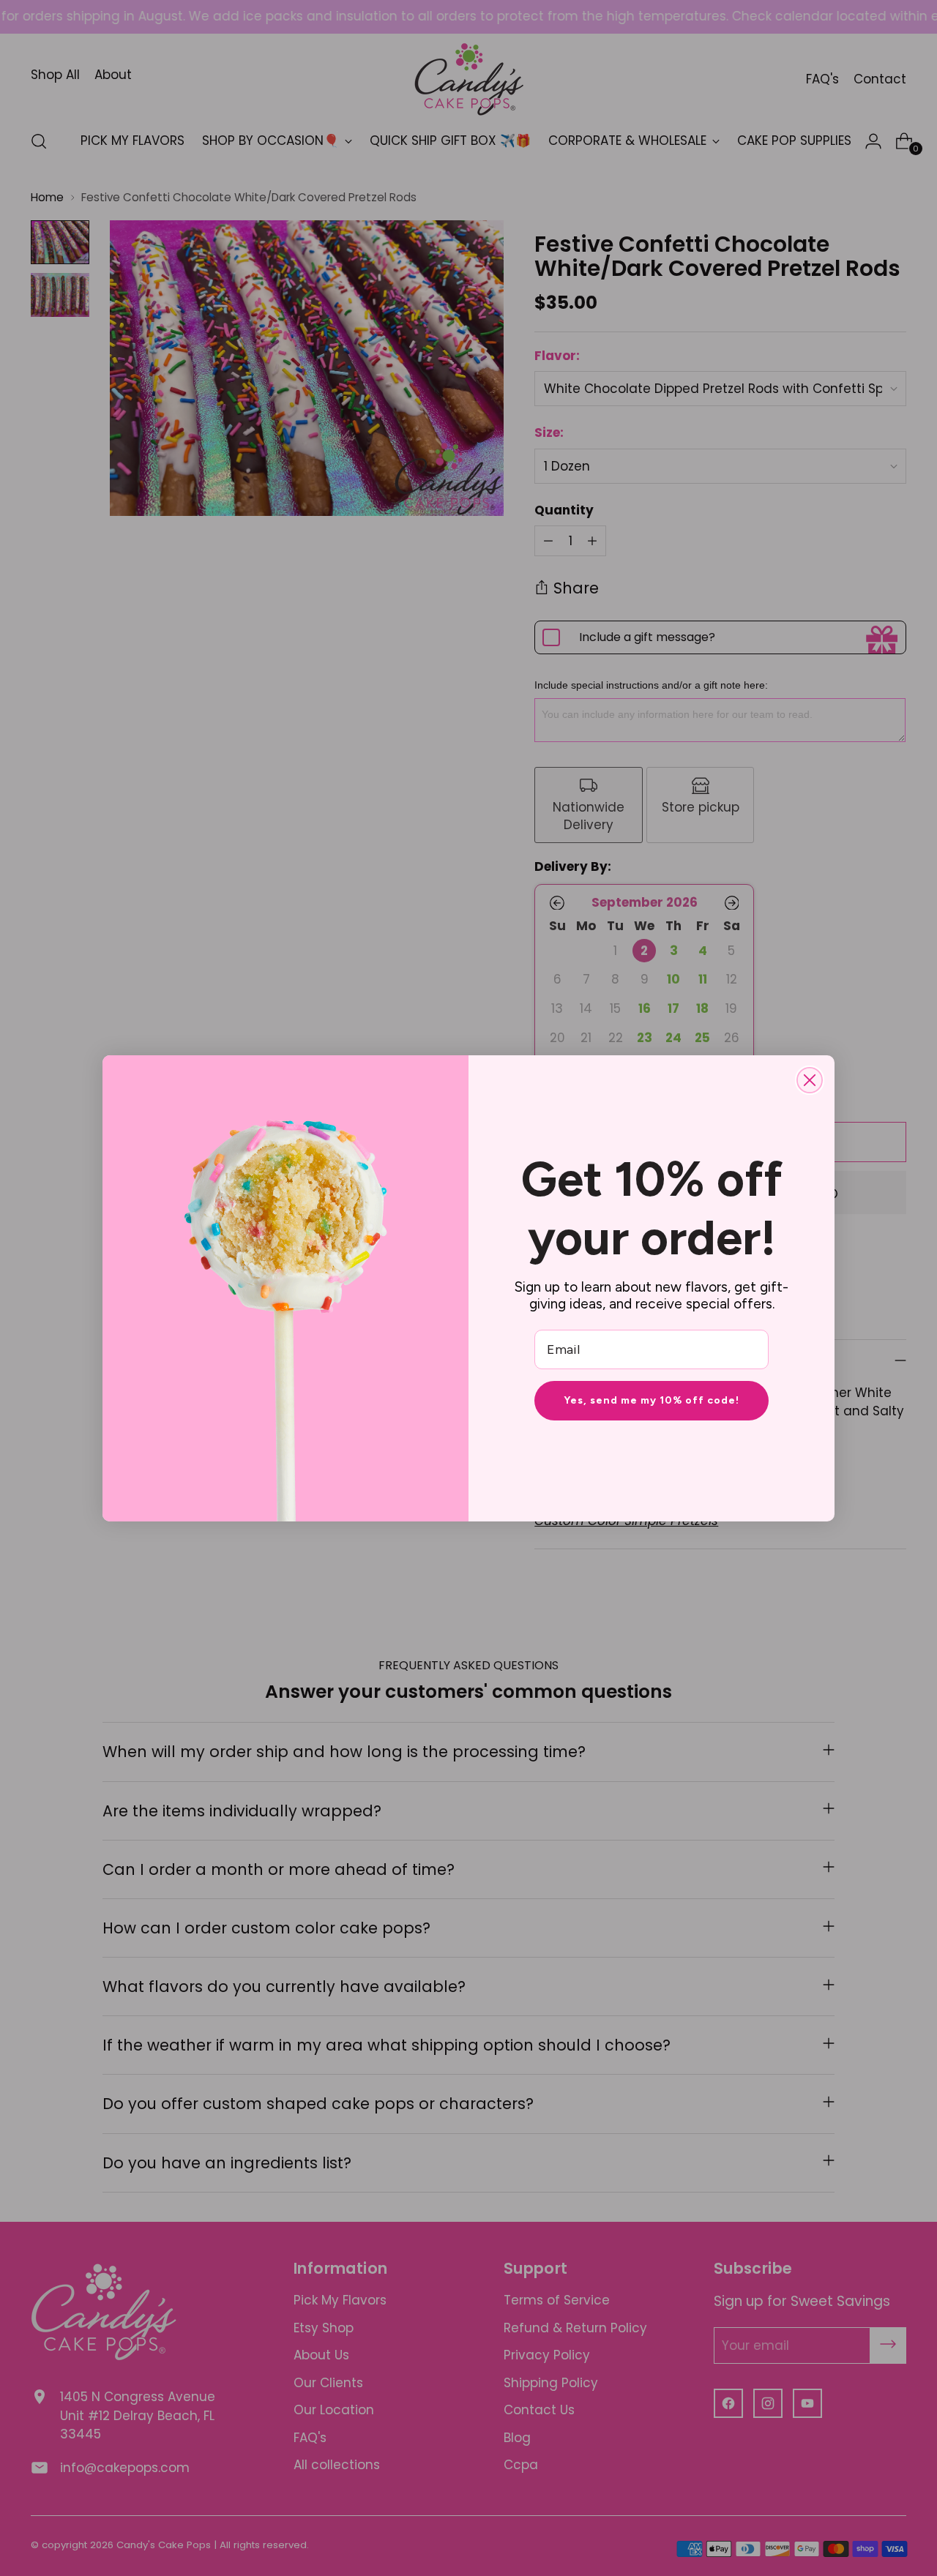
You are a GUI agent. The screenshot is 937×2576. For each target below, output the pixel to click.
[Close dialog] (810, 1080)
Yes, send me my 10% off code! (652, 1400)
